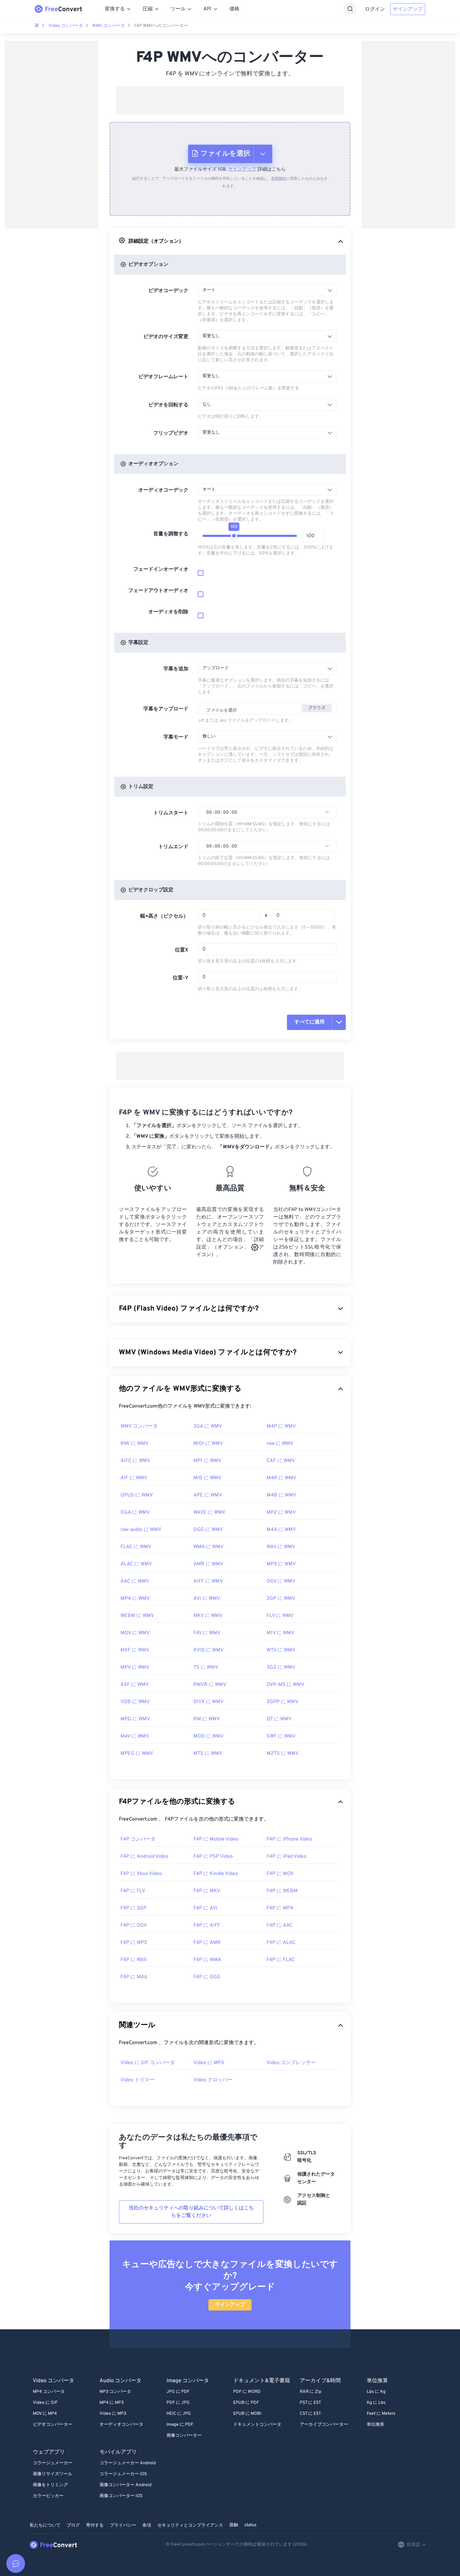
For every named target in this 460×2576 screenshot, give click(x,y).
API (207, 9)
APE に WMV (208, 1495)
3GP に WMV (281, 1599)
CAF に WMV (281, 1461)
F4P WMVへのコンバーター (161, 26)
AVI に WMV (207, 1599)
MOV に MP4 (45, 2414)
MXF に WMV (135, 1650)
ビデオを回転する (168, 405)
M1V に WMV (280, 1633)
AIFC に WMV (135, 1461)
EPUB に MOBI (247, 2414)
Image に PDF (180, 2425)
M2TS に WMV (283, 1754)
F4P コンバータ (138, 1839)
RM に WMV (207, 1719)
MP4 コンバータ (49, 2392)
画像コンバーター (184, 2436)
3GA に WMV (208, 1426)
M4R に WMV (281, 1478)
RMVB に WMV (210, 1685)
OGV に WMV (281, 1581)
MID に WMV (207, 1478)
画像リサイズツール (53, 2474)
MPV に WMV (135, 1667)
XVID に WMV (208, 1650)
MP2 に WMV (281, 1512)
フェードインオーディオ (161, 569)
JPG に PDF (178, 2392)
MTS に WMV (208, 1754)
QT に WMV (279, 1719)
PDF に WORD (247, 2392)
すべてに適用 (309, 1022)
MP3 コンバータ (115, 2392)
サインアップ (408, 9)
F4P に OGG (207, 1977)
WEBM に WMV (137, 1616)
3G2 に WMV (281, 1667)
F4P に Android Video (144, 1857)
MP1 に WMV (207, 1461)
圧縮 (148, 9)
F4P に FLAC (281, 1960)
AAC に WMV (135, 1581)
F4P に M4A (134, 1977)
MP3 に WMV (281, 1564)
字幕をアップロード (166, 709)
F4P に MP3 (134, 1943)
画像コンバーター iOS (121, 2496)
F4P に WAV (134, 1960)
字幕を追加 (176, 669)
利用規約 (279, 179)
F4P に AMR (207, 1943)
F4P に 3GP (133, 1908)
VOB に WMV (135, 1702)
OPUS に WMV (137, 1495)
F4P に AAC (280, 1925)
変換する (115, 9)
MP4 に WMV (135, 1599)
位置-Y (181, 978)
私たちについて (45, 2525)
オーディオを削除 (168, 612)
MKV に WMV (208, 1616)
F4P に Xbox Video (141, 1874)
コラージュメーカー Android (128, 2463)
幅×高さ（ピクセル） (164, 916)
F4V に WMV (207, 1633)
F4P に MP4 (280, 1908)
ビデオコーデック (168, 291)
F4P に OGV (134, 1925)
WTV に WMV (281, 1650)
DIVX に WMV (208, 1702)
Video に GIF (45, 2403)
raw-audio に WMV (141, 1530)
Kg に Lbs (376, 2403)
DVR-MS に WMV (285, 1685)
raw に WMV (280, 1444)
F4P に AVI (205, 1908)
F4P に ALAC (281, 1943)
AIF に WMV (134, 1478)
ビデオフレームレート (163, 377)
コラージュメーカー (53, 2463)
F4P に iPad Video (286, 1857)
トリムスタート (171, 813)
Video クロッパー (213, 2080)
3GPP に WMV (282, 1702)
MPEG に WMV (137, 1754)
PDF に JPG (178, 2403)
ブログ (73, 2525)
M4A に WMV (281, 1530)
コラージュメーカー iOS (123, 2474)
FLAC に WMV (136, 1547)
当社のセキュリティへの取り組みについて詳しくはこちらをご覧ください (191, 2212)
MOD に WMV (208, 1736)
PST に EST (310, 2403)
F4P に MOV (280, 1874)
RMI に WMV (134, 1444)
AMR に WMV (208, 1564)
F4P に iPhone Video (289, 1839)
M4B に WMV (281, 1495)
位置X (182, 950)
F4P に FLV (133, 1891)
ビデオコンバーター (53, 2425)
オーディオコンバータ (121, 2425)
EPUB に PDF (246, 2403)
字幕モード (176, 737)
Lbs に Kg (376, 2392)
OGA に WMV (135, 1512)
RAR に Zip (311, 2392)
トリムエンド (173, 847)
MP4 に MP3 (112, 2403)
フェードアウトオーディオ (158, 591)
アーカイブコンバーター (324, 2425)
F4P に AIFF (207, 1925)
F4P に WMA (207, 1960)
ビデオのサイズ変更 (166, 337)
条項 (147, 2525)
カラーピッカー (48, 2496)
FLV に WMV (280, 1616)
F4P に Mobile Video (216, 1839)
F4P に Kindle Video (216, 1874)
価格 (234, 9)
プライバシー (123, 2525)
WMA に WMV (208, 1547)
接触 (234, 2525)
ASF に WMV (135, 1685)
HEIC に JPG (179, 2414)
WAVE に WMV (209, 1512)
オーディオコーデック (163, 490)
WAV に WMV (281, 1547)
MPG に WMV (135, 1719)
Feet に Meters (381, 2414)
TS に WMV (206, 1667)
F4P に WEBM (282, 1891)
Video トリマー (138, 2080)
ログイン (375, 9)
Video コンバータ (66, 26)
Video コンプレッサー (291, 2063)
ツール (178, 9)
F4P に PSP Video (213, 1857)
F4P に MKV (207, 1891)
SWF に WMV (281, 1736)
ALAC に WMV (136, 1564)
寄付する (95, 2525)
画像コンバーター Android (125, 2485)
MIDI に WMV (208, 1444)
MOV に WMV (135, 1633)
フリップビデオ (171, 433)
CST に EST (310, 2414)
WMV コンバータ (109, 26)
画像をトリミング (50, 2485)
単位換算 (376, 2425)
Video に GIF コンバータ (148, 2063)
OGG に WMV (208, 1530)
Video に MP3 (209, 2063)
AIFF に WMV (208, 1581)
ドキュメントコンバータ (257, 2425)
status (250, 2525)
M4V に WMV (135, 1736)
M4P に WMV (281, 1426)
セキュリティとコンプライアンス (190, 2525)
